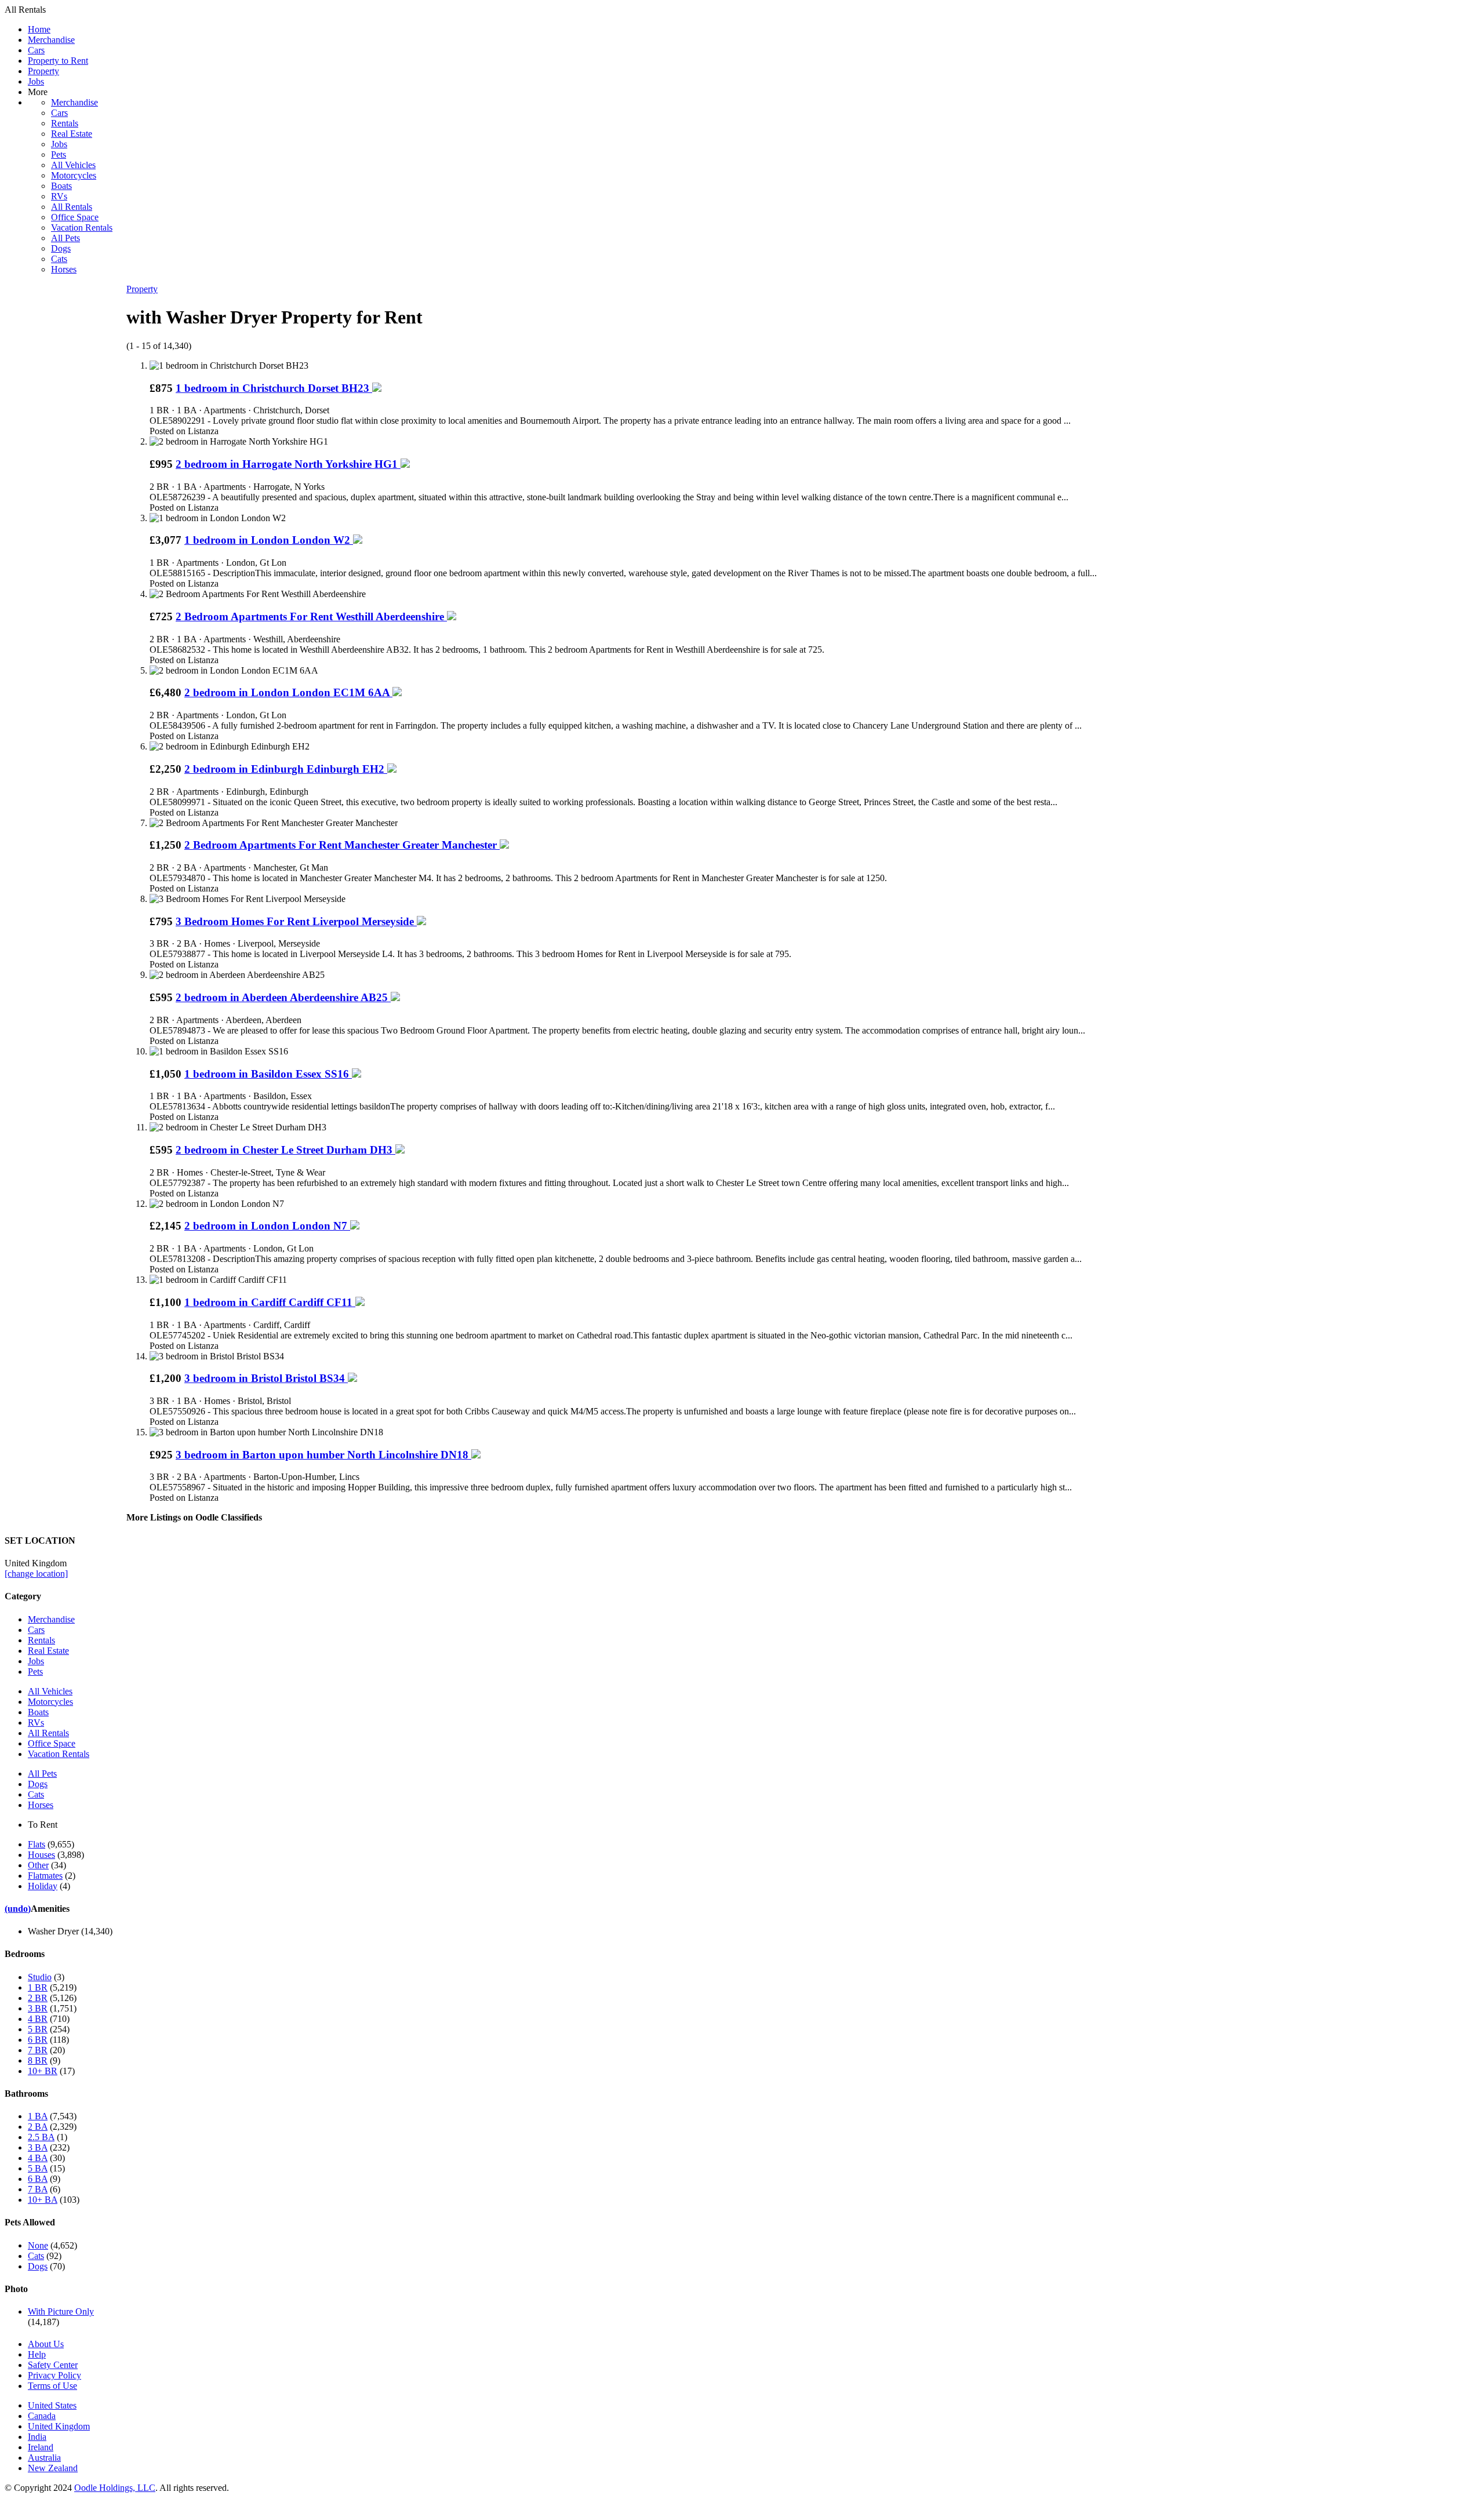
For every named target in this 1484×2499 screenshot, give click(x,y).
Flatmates (45, 1876)
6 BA (38, 2179)
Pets (59, 154)
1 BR (38, 1987)
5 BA (38, 2168)
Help (37, 2354)
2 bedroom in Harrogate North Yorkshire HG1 (288, 464)
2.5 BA (41, 2137)
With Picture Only (61, 2311)
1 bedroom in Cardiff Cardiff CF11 (270, 1302)
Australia (44, 2458)
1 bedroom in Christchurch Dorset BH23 (274, 388)
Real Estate (72, 134)
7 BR (38, 2050)
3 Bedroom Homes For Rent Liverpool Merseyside (296, 921)
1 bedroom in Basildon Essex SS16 (268, 1074)
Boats (61, 186)
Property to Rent (58, 61)
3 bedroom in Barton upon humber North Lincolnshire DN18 (323, 1455)
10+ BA (43, 2200)
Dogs (61, 248)
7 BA (38, 2189)
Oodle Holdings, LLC (115, 2488)
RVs (59, 196)
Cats (59, 259)
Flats (37, 1844)
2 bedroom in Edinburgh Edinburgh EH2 (286, 769)
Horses (64, 269)
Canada (42, 2416)
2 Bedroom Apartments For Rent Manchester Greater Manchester (342, 845)
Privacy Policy (54, 2375)
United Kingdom (59, 2426)
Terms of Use (52, 2386)
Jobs (36, 81)
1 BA (38, 2116)
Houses (41, 1855)
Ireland (41, 2447)
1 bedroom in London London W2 (269, 540)
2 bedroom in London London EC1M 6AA (288, 692)
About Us (46, 2344)
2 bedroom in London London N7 (267, 1226)
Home (39, 29)
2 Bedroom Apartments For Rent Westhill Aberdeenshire (311, 616)
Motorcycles (74, 175)
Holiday (43, 1886)
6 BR (38, 2040)
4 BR (38, 2019)
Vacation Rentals (82, 228)
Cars (36, 50)
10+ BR (43, 2071)
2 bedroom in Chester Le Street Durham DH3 (285, 1150)
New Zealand (53, 2468)
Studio (40, 1977)
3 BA (38, 2147)
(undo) (18, 1909)
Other (38, 1865)
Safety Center (53, 2365)
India (37, 2437)
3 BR (38, 2008)
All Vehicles (73, 165)
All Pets (66, 238)
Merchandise (51, 40)
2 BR (38, 1998)
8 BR (38, 2060)
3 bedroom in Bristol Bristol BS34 (266, 1378)
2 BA (38, 2127)
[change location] (36, 1574)
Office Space (75, 217)
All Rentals (72, 207)
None (38, 2245)
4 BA (38, 2158)
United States (52, 2405)
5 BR (38, 2029)
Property (43, 71)
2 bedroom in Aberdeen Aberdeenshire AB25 (283, 997)
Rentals (65, 123)
